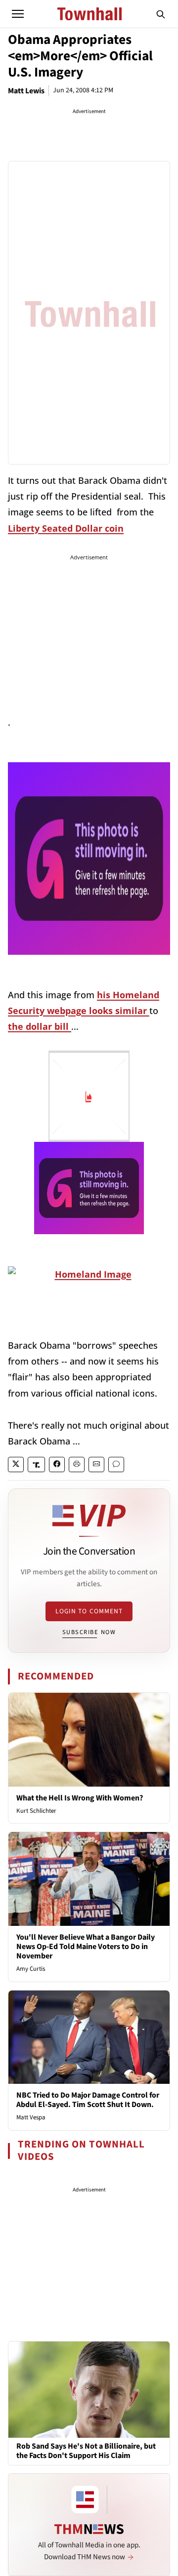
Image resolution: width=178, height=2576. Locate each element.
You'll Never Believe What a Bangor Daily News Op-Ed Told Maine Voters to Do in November (86, 1947)
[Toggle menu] (18, 14)
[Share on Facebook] (57, 1464)
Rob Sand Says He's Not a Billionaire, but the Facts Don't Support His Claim (86, 2451)
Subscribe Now (89, 1632)
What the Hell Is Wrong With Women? (80, 1798)
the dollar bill (40, 1026)
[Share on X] (16, 1464)
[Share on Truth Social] (36, 1464)
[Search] (161, 14)
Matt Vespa (31, 2117)
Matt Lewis (26, 91)
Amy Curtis (31, 1969)
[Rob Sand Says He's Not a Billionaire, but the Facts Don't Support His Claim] (89, 2389)
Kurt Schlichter (36, 1811)
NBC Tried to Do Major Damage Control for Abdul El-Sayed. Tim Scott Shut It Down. (88, 2100)
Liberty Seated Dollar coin (66, 528)
